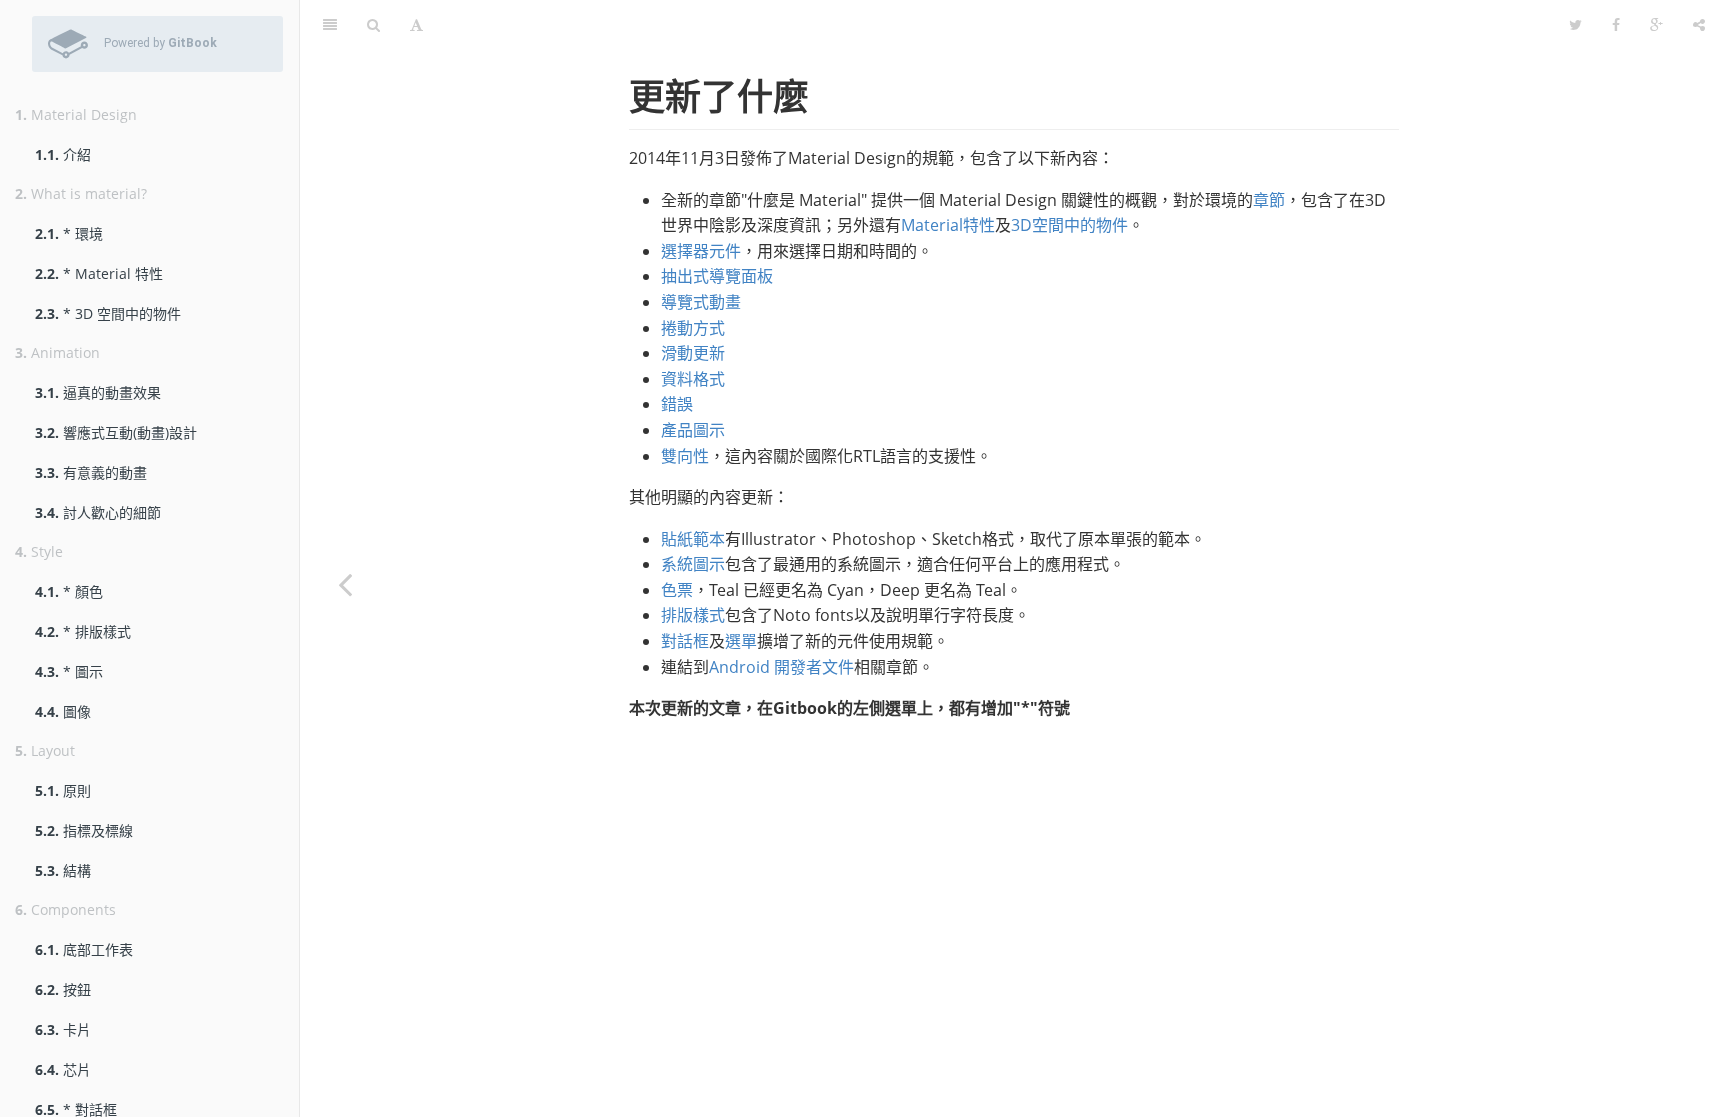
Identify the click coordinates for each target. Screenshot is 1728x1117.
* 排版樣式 (83, 631)
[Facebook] (1616, 25)
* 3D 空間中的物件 (108, 313)
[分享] (1699, 25)
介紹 (63, 154)
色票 (677, 590)
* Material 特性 (99, 273)
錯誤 (677, 404)
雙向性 (685, 456)
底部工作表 (84, 949)
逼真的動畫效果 (98, 392)
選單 (741, 641)
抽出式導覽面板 (717, 276)
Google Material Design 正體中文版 (996, 24)
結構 (63, 870)
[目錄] (330, 25)
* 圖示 (69, 671)
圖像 (63, 711)
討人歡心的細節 (98, 512)
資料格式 (693, 379)
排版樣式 (693, 615)
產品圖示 (693, 430)
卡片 (63, 1029)
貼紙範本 (693, 539)
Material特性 (948, 225)
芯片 (63, 1069)
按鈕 (63, 989)
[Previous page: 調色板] (345, 583)
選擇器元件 (701, 251)
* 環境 (69, 233)
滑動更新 (693, 353)
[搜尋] (373, 25)
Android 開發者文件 (781, 667)
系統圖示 (693, 564)
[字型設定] (416, 25)
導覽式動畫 (701, 302)
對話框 (685, 641)
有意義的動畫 (91, 472)
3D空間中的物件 (1069, 225)
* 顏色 (69, 591)
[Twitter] (1575, 25)
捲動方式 (693, 328)
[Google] (1656, 25)
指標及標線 (84, 830)
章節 (1269, 200)
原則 (63, 790)
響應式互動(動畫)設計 (116, 432)
